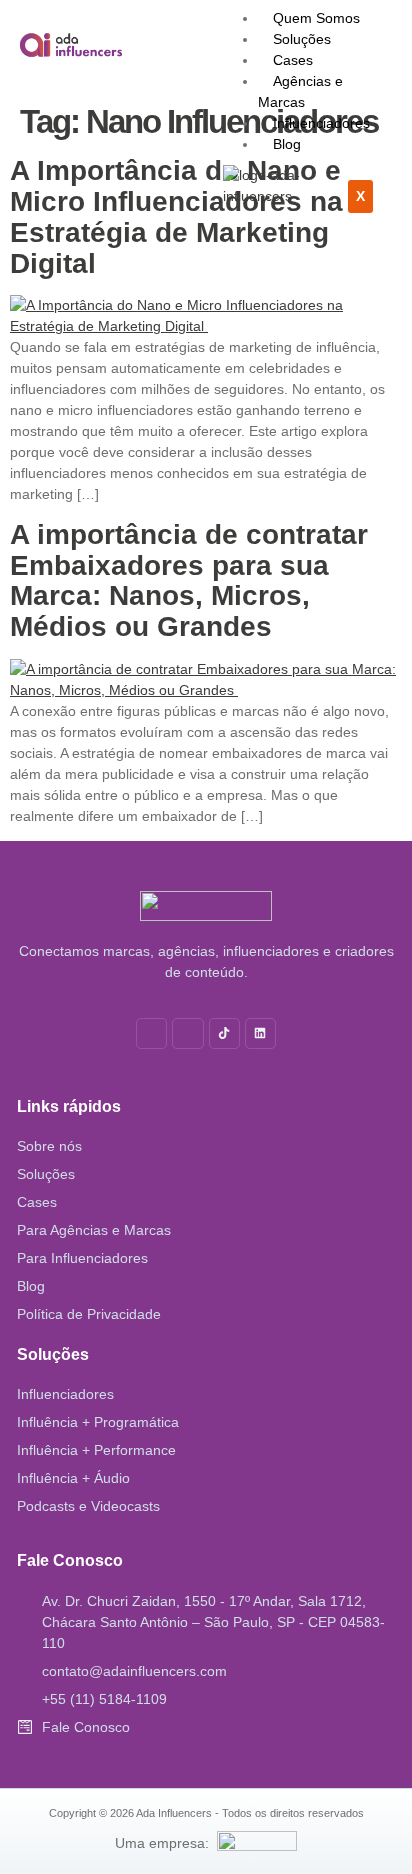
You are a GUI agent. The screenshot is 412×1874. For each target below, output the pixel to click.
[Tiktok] (224, 1033)
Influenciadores (321, 123)
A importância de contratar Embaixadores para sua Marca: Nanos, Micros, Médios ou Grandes (189, 580)
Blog (287, 144)
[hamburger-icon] (387, 16)
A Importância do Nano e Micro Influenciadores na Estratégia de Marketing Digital (176, 216)
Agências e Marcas (300, 91)
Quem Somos (316, 18)
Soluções (302, 39)
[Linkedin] (260, 1033)
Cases (293, 60)
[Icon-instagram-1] (151, 1033)
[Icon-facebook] (187, 1033)
